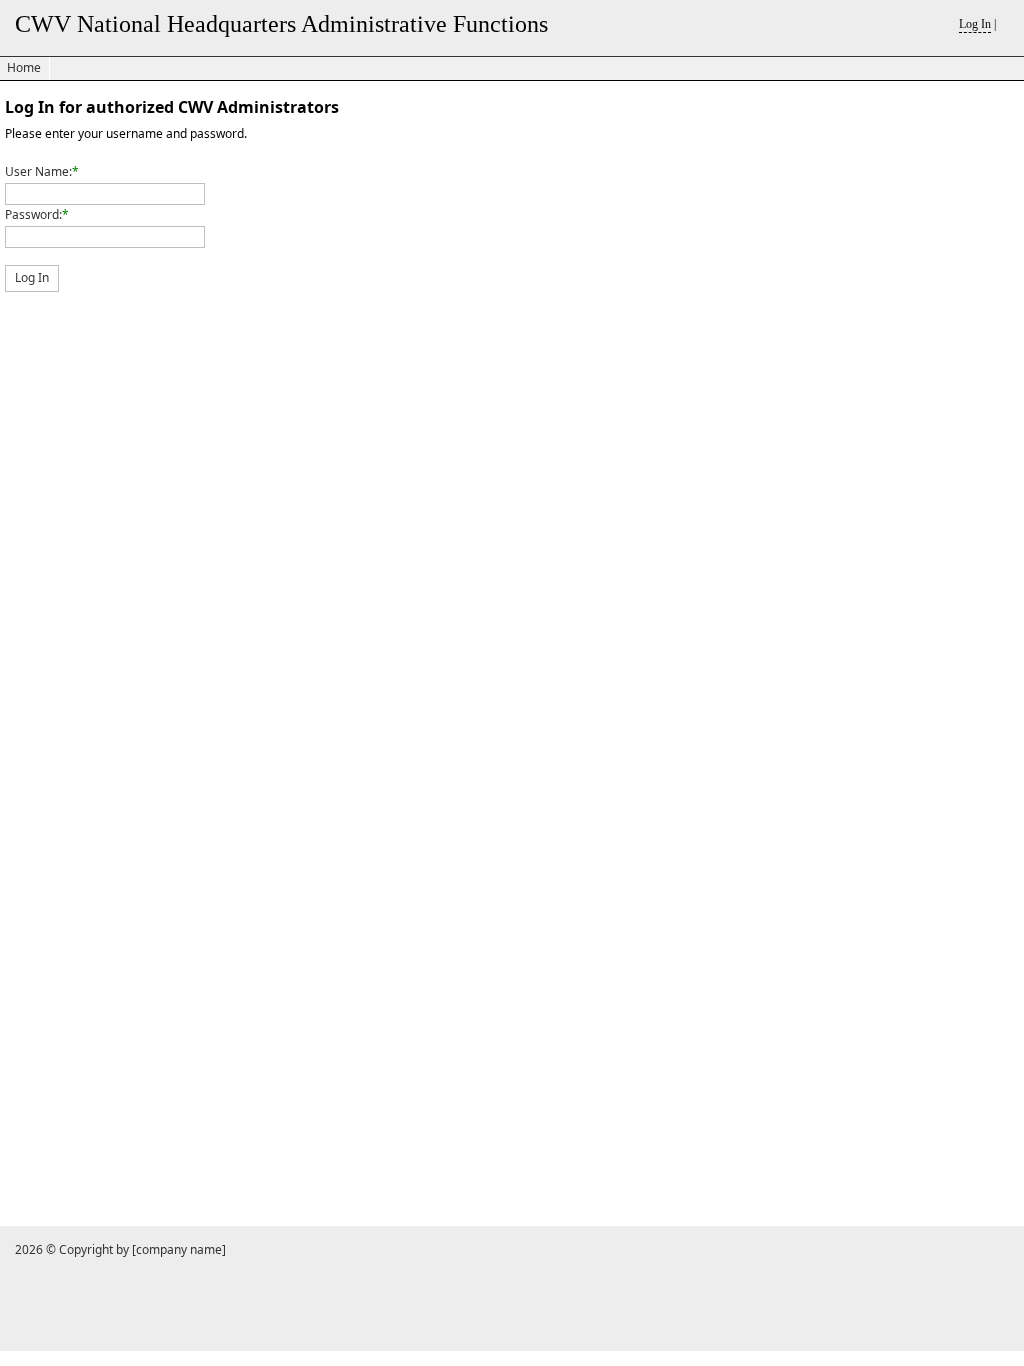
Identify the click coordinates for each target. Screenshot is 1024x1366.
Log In (975, 24)
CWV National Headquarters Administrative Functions (281, 24)
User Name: (38, 171)
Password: (33, 214)
